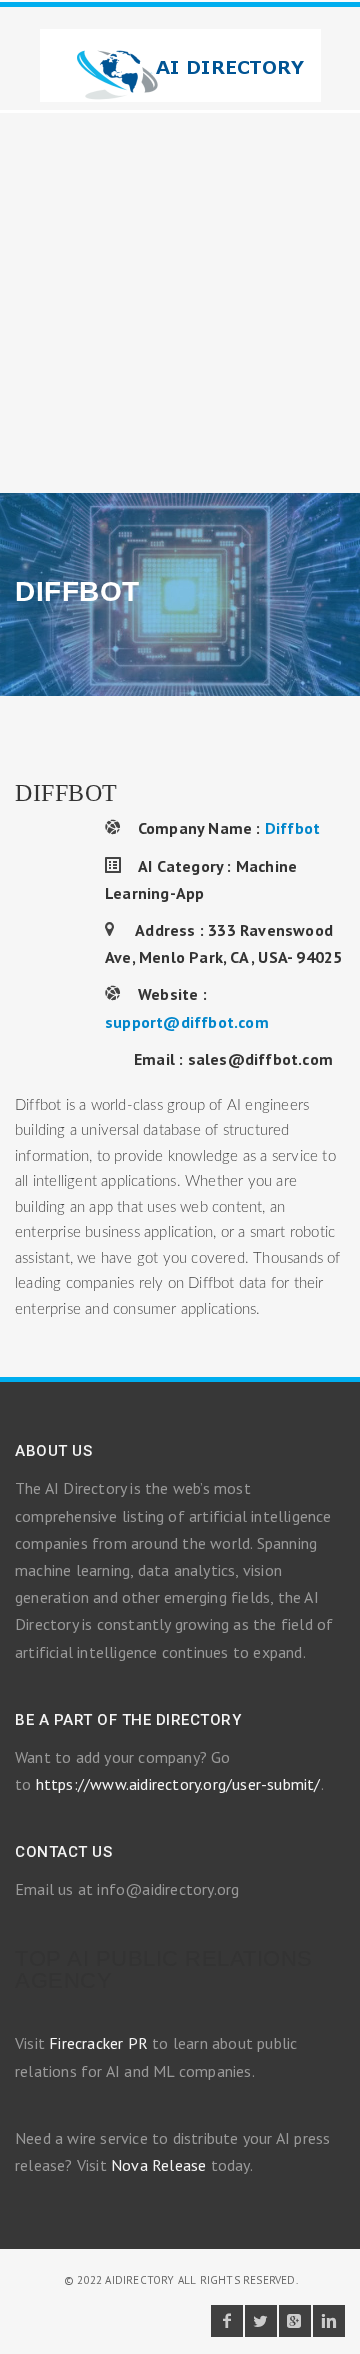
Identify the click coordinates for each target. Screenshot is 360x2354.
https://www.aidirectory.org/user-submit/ (178, 1784)
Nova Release (158, 2165)
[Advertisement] (180, 303)
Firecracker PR (98, 2043)
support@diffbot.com (187, 1022)
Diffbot (292, 828)
